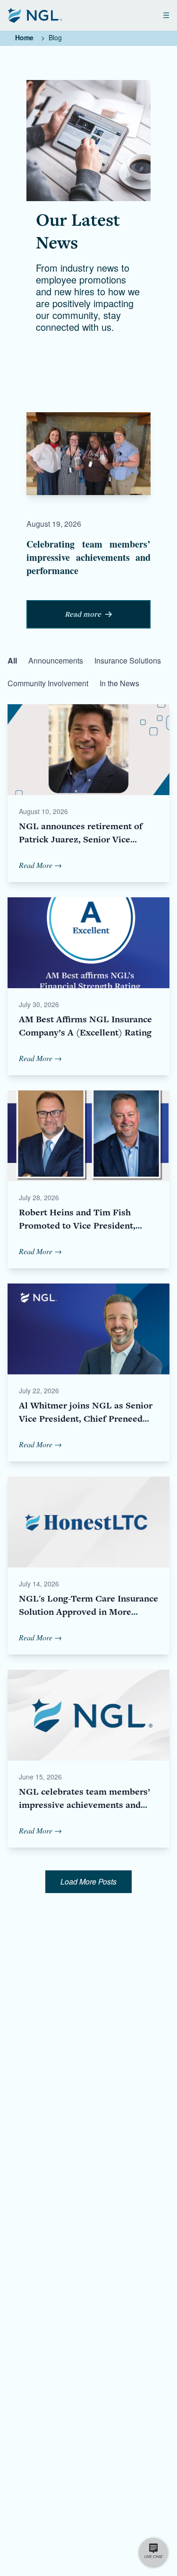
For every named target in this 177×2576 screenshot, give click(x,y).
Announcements (56, 660)
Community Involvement (48, 683)
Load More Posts (88, 1881)
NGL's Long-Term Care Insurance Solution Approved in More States (88, 1612)
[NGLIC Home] (35, 15)
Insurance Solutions (128, 660)
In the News (119, 683)
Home (24, 37)
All (12, 660)
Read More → (40, 865)
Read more (83, 614)
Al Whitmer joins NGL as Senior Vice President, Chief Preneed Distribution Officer (86, 1419)
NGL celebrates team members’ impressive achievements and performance (84, 1805)
